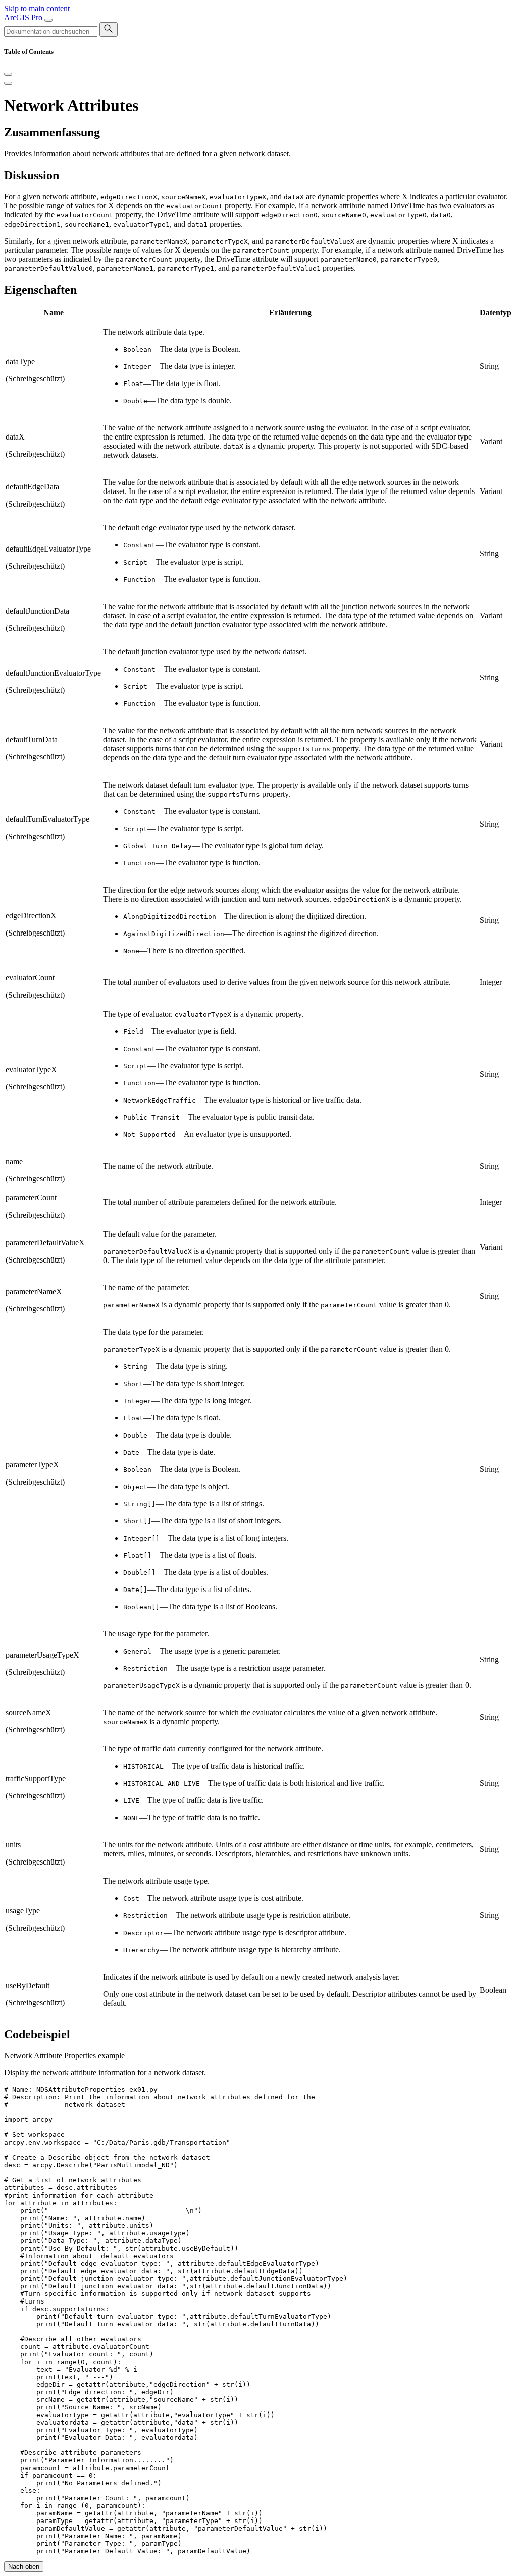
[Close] (8, 74)
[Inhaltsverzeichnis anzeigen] (8, 83)
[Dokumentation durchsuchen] (109, 30)
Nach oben (24, 2567)
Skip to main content (37, 8)
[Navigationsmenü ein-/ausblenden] (48, 20)
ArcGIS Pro (24, 17)
